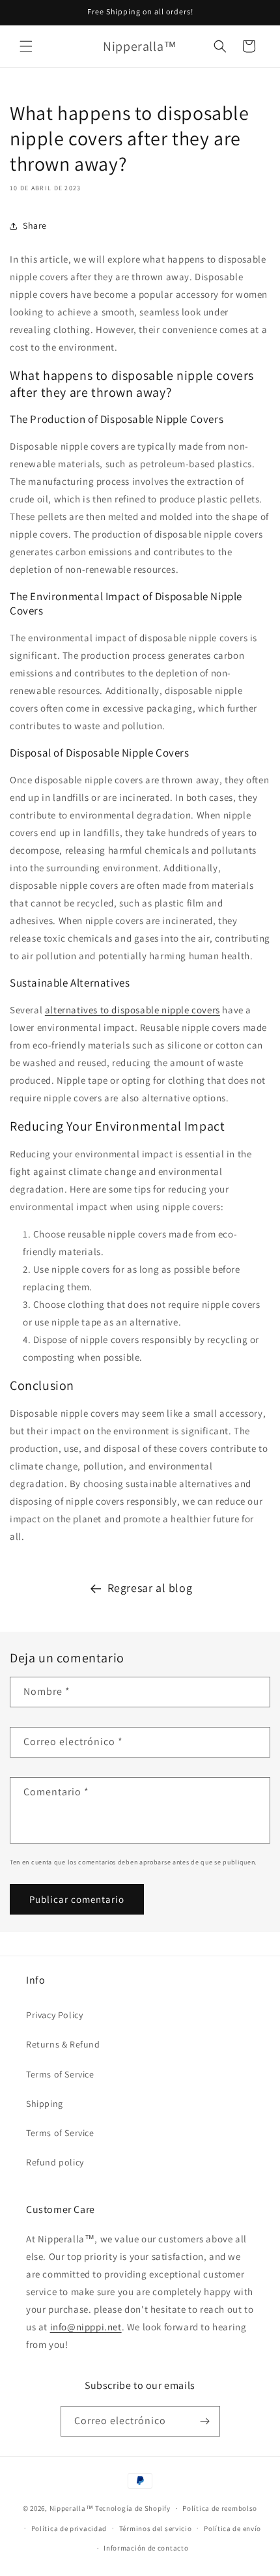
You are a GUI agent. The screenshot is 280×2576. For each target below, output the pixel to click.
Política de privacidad (69, 2528)
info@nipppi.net (86, 2327)
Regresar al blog (150, 1588)
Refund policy (55, 2162)
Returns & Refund (63, 2044)
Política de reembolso (220, 2508)
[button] (26, 46)
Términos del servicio (156, 2528)
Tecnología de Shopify (133, 2508)
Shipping (45, 2104)
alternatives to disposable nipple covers (133, 1010)
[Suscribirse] (205, 2421)
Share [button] (35, 225)
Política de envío (232, 2528)
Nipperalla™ (72, 2508)
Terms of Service (60, 2074)
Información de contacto (146, 2548)
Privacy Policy (54, 2015)
